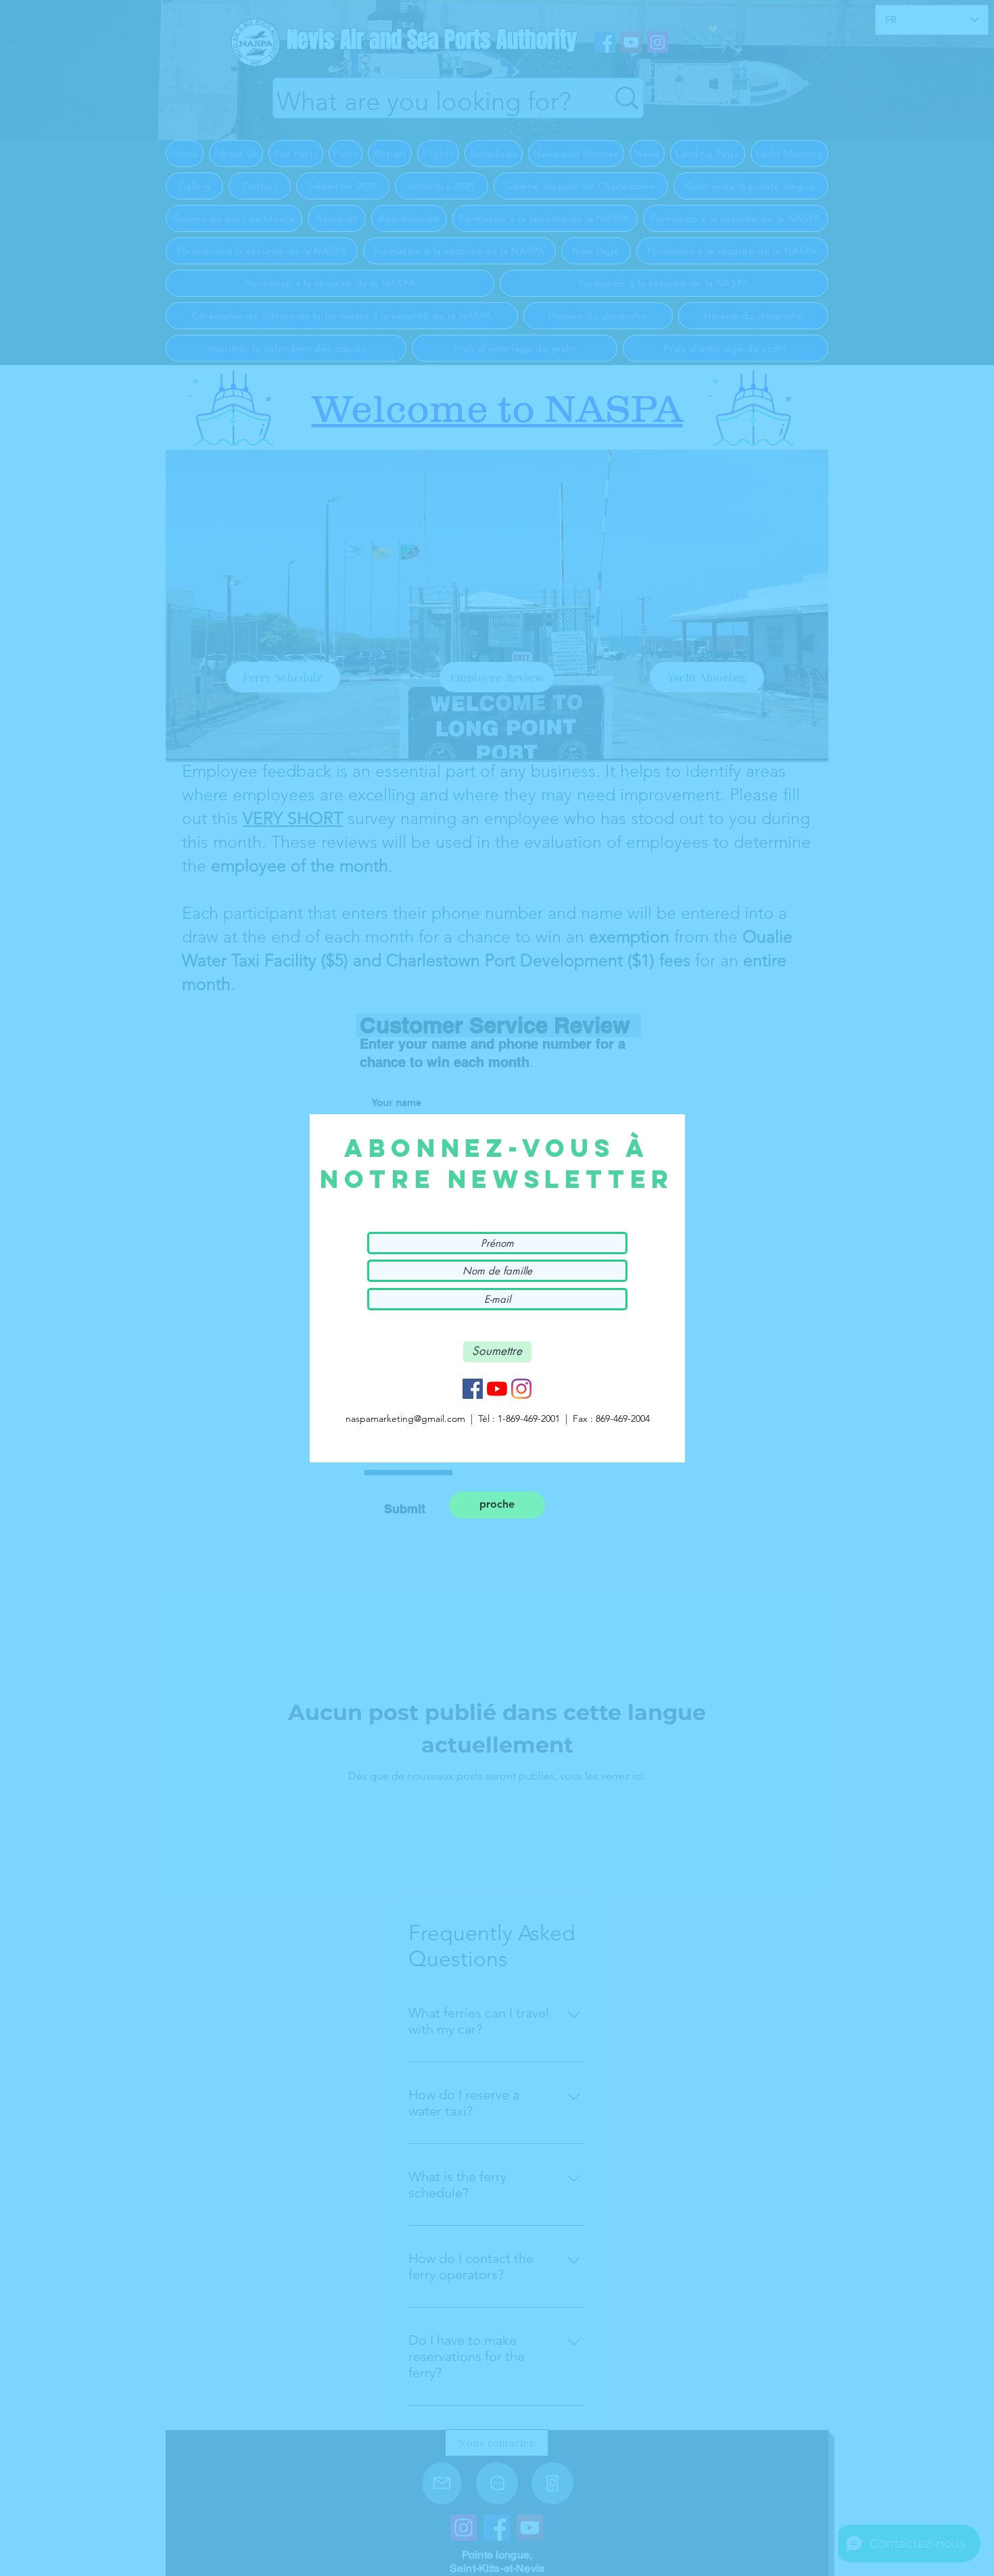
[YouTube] (497, 1389)
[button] (497, 1505)
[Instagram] (521, 1389)
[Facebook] (473, 1389)
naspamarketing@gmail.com (405, 1418)
